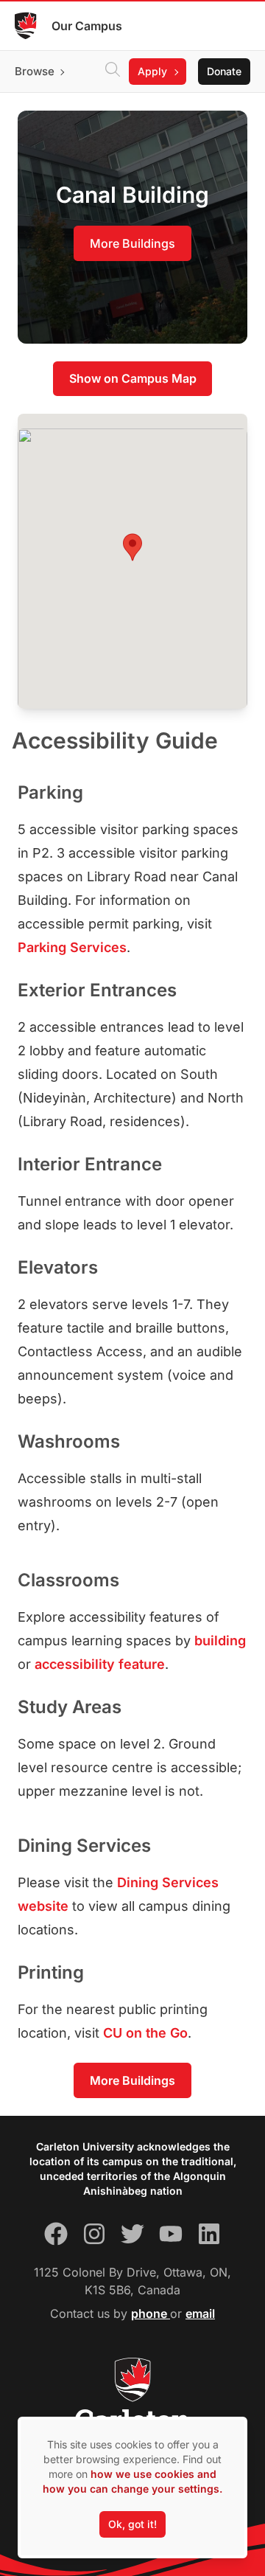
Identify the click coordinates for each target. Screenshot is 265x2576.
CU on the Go (145, 2033)
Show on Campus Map (133, 378)
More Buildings (132, 243)
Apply (152, 71)
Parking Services (72, 947)
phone (151, 2313)
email (200, 2313)
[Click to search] (113, 72)
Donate (224, 71)
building (220, 1641)
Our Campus (87, 26)
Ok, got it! (132, 2524)
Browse (35, 71)
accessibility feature (100, 1664)
